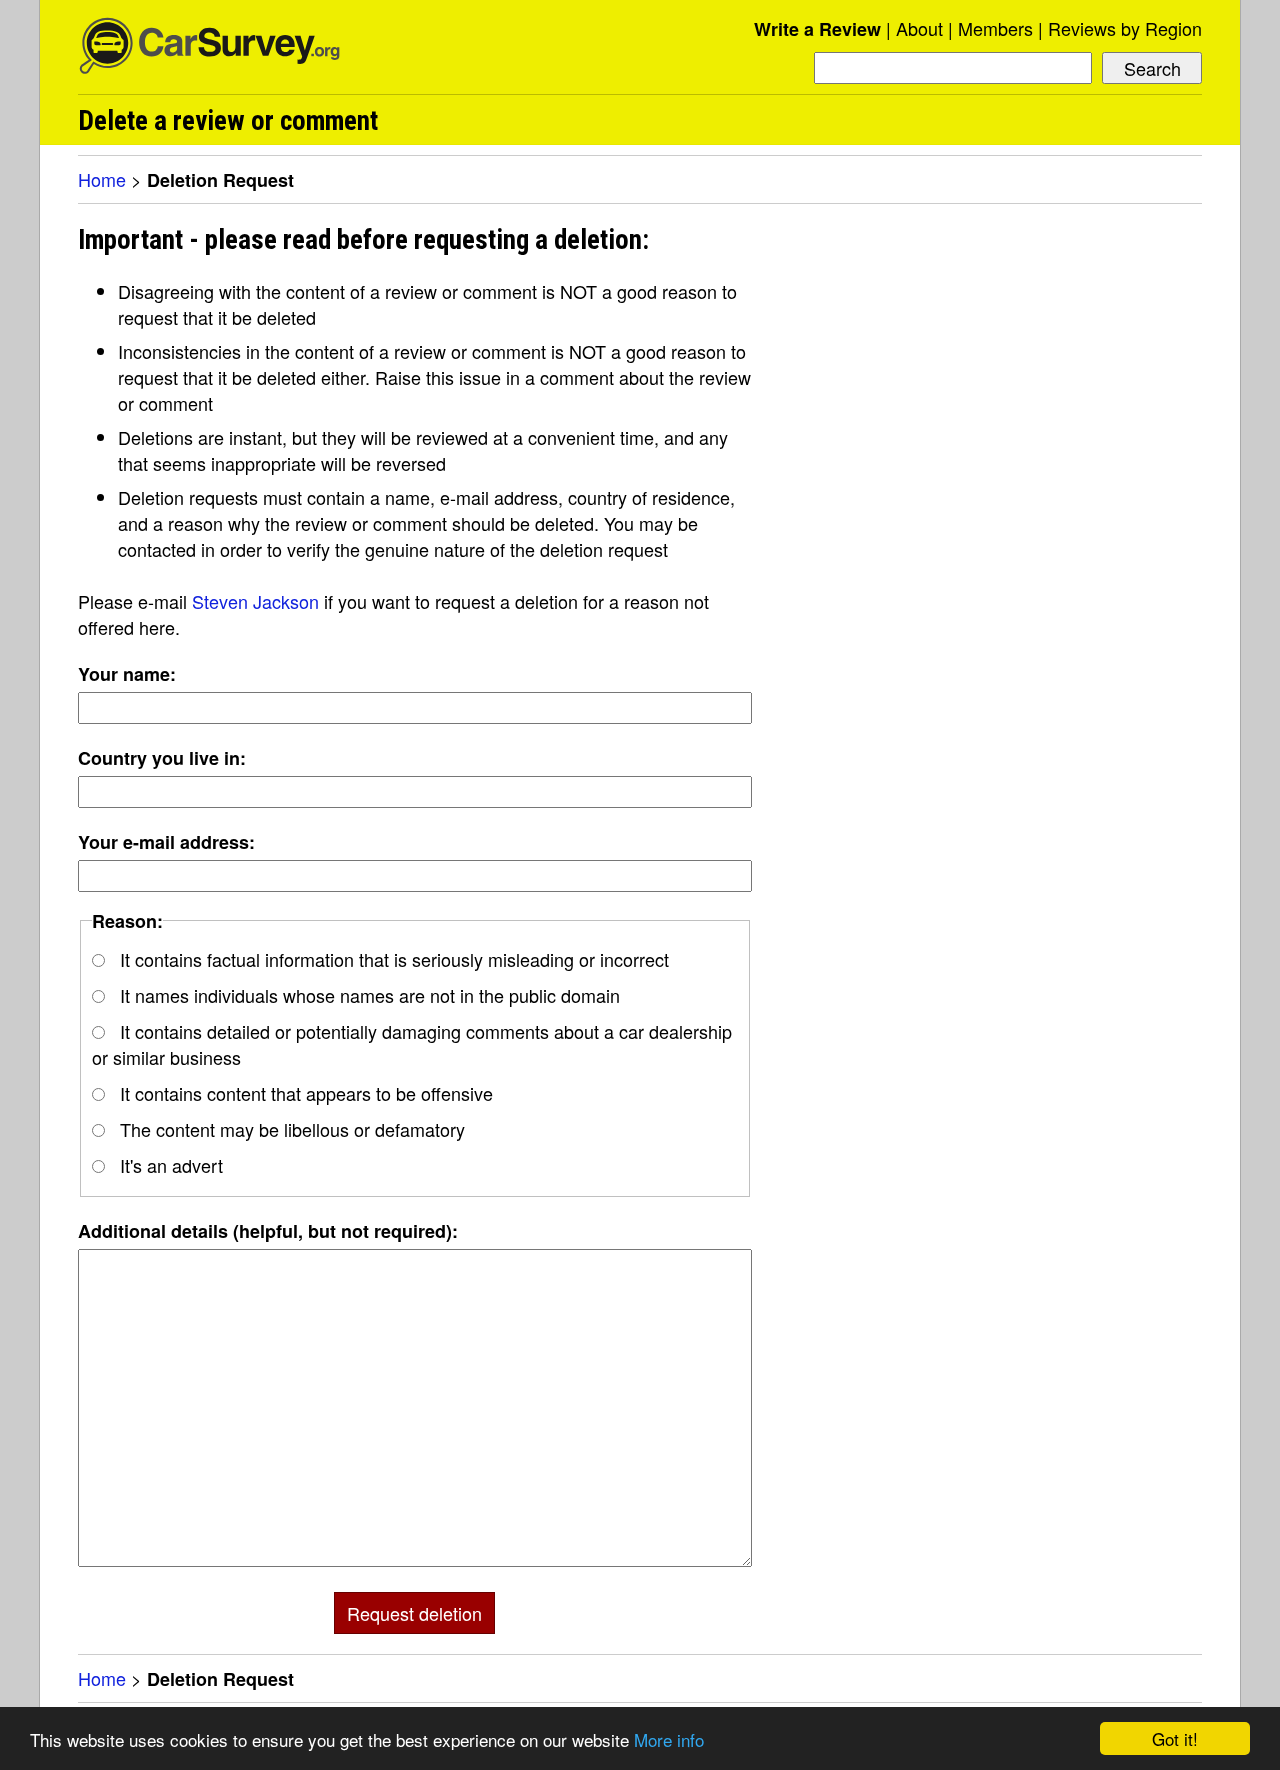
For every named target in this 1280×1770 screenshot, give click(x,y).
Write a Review (817, 29)
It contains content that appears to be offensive (304, 1093)
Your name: (127, 674)
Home (102, 179)
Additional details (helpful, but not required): (268, 1231)
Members (995, 28)
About (919, 28)
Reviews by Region (1125, 28)
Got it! (1175, 1738)
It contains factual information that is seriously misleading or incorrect (392, 959)
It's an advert (169, 1165)
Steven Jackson (255, 601)
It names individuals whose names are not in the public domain (367, 995)
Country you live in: (162, 758)
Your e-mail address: (166, 842)
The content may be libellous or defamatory (290, 1129)
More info (669, 1739)
